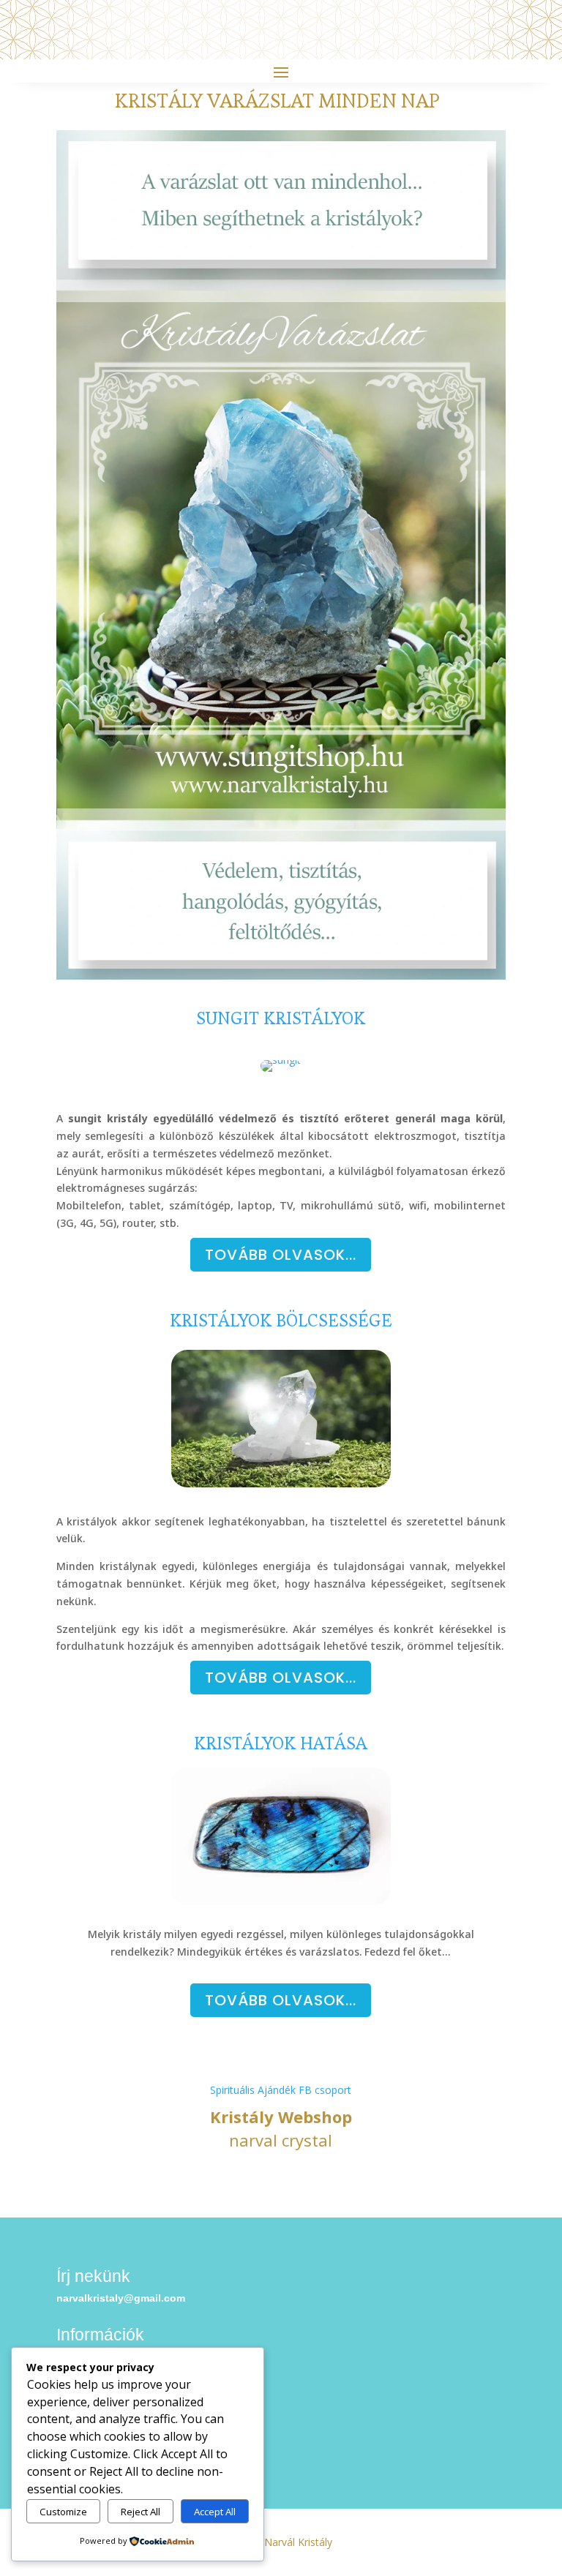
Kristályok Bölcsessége (281, 1320)
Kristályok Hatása (281, 1743)
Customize (63, 2512)
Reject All (140, 2512)
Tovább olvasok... (281, 1255)
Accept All (215, 2512)
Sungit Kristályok (281, 1018)
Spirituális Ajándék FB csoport (281, 2090)
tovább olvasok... (281, 1678)
